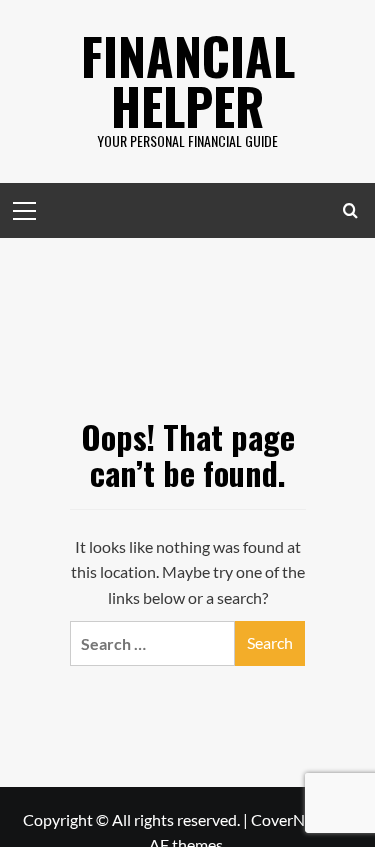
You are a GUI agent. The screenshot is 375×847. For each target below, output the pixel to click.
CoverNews (291, 819)
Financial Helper (188, 80)
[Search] (350, 210)
